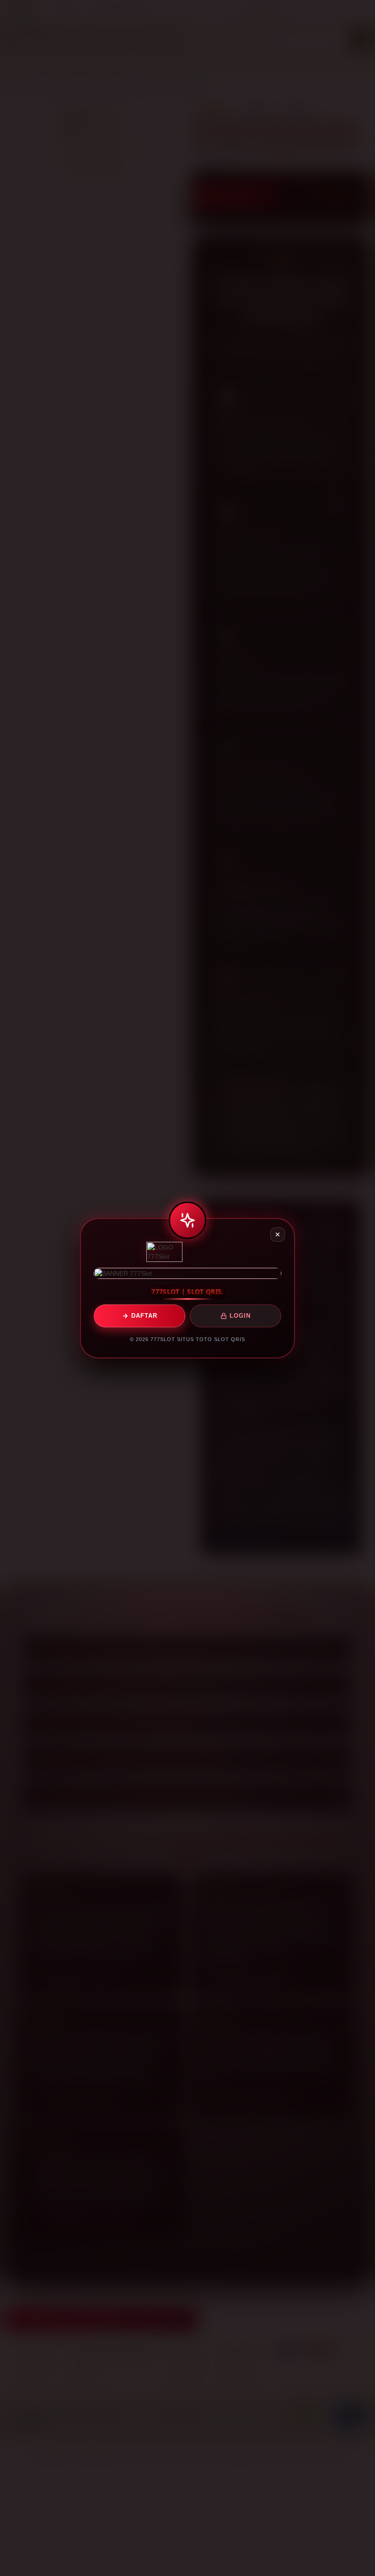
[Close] (278, 1234)
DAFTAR (144, 1316)
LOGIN (240, 1316)
